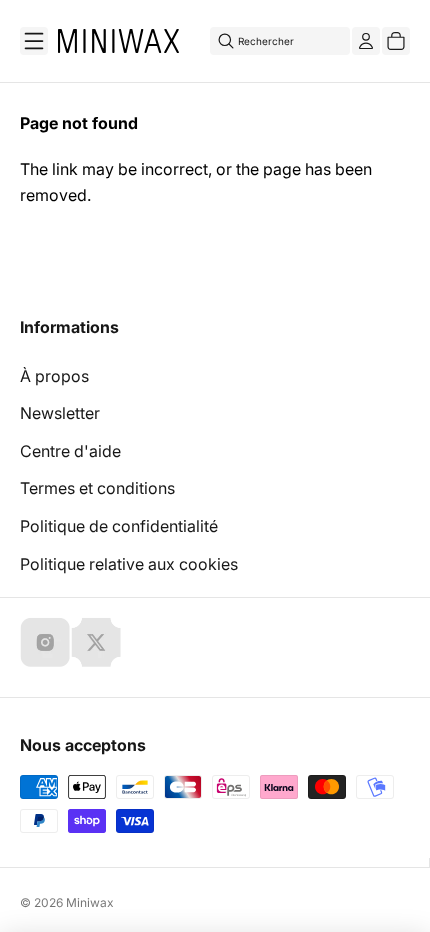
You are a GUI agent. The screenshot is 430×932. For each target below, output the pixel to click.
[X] (96, 642)
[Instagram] (45, 642)
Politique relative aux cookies (129, 564)
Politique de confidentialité (119, 526)
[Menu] (34, 41)
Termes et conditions (97, 488)
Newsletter (60, 413)
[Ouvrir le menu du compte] (366, 41)
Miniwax (90, 902)
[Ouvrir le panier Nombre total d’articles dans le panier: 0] (396, 41)
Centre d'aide (70, 451)
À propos (54, 376)
